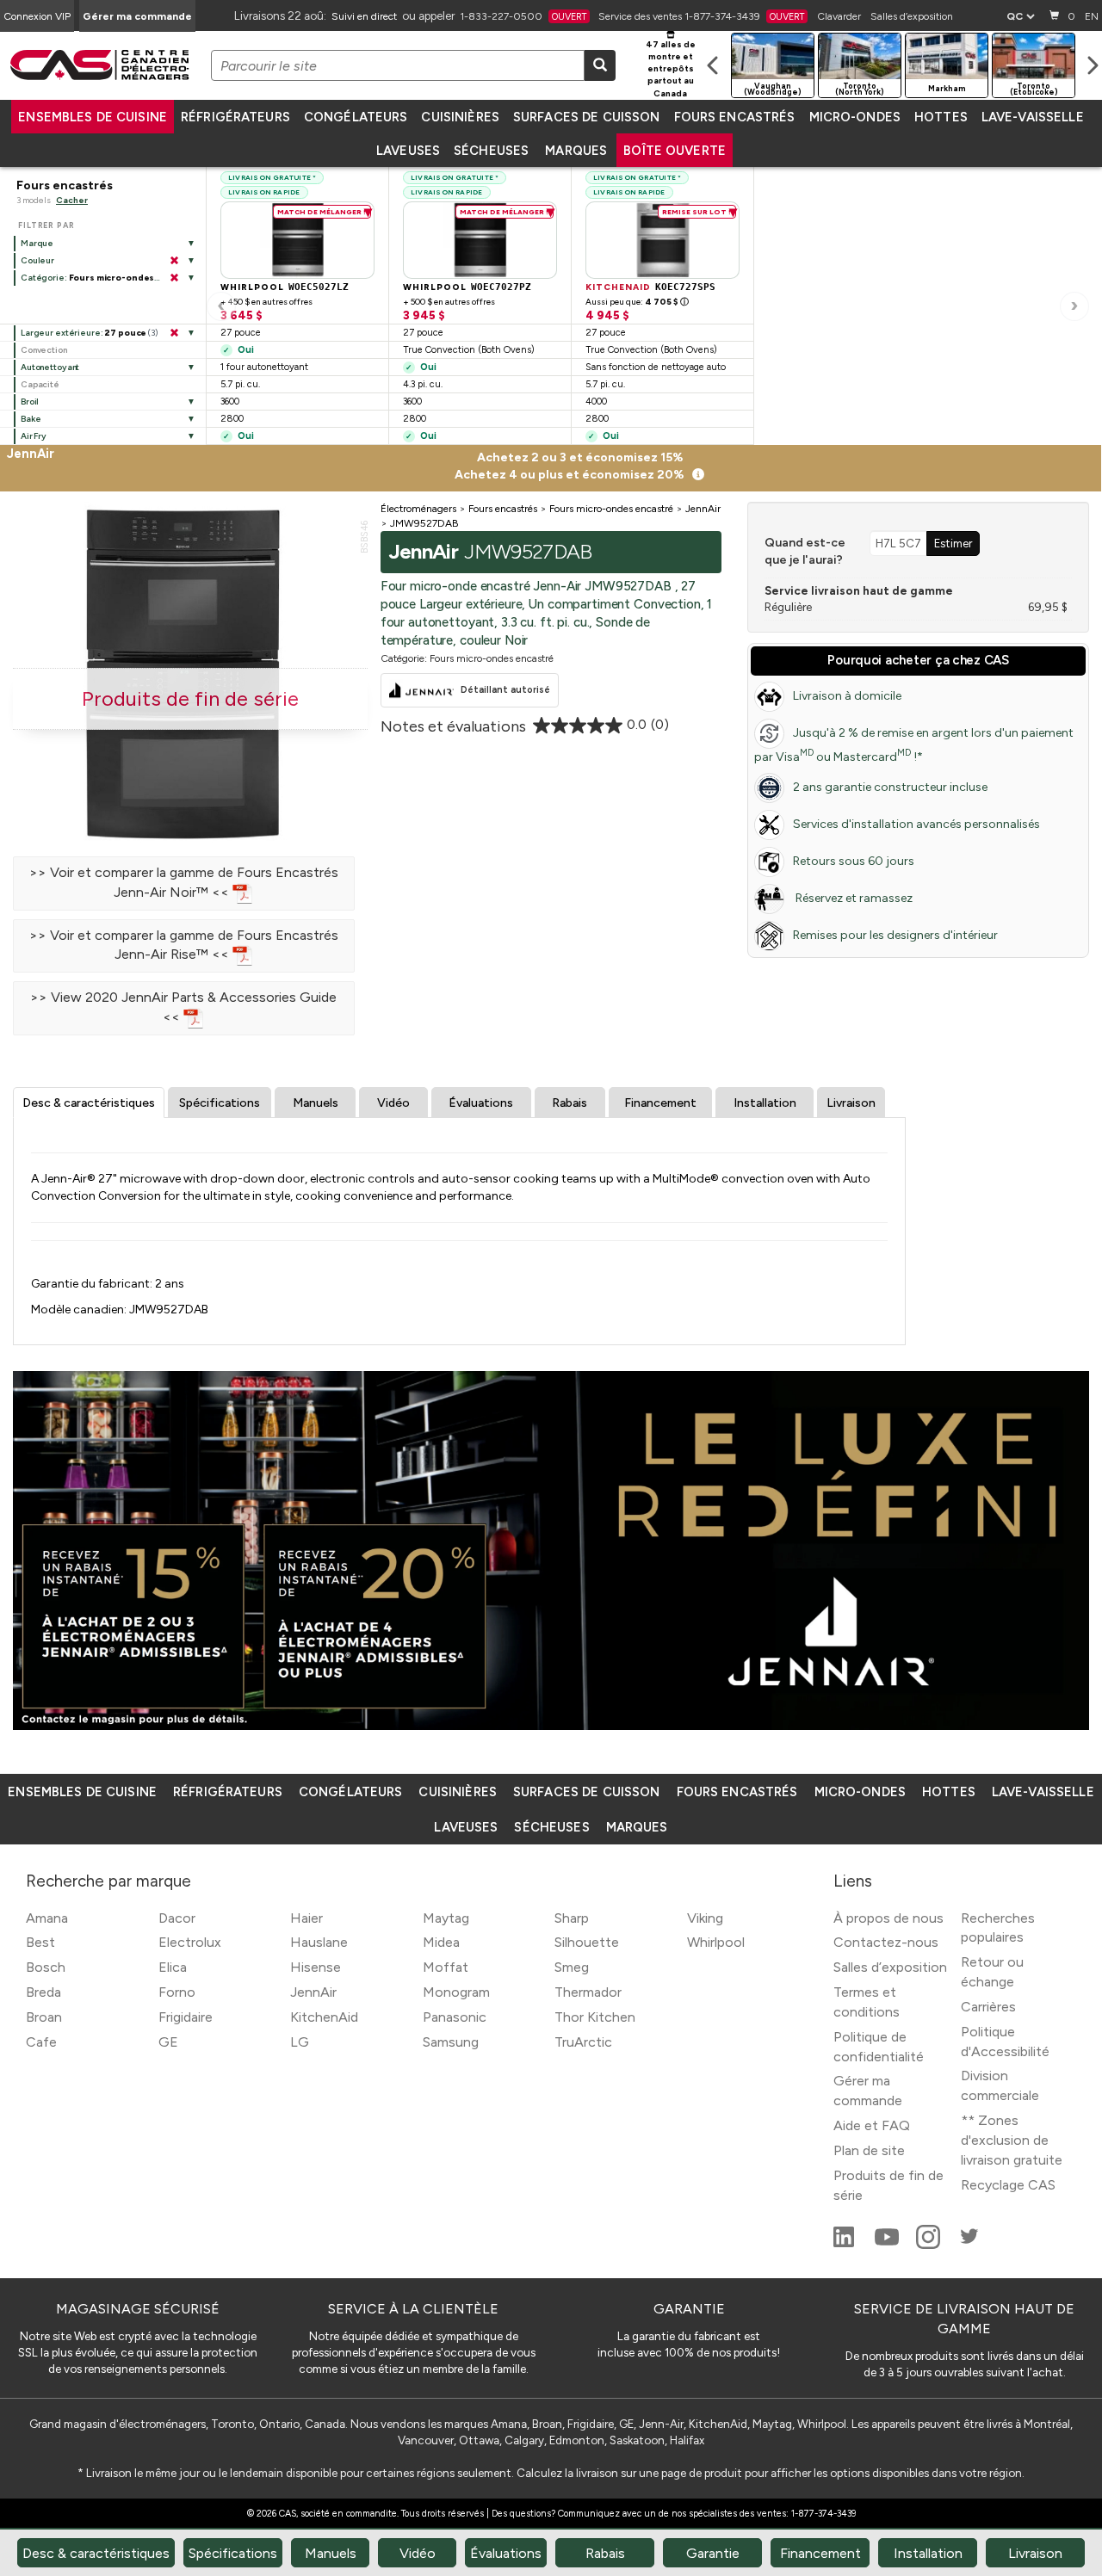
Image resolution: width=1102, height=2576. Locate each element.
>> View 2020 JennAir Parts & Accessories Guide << (183, 1007)
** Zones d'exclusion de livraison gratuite (1012, 2140)
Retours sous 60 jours (854, 861)
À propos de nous (888, 1918)
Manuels (316, 1103)
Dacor (177, 1918)
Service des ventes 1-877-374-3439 (701, 16)
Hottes (941, 117)
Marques (576, 151)
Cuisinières (460, 117)
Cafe (41, 2042)
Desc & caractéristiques (89, 1103)
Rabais (570, 1103)
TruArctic (583, 2042)
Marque (37, 243)
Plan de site (869, 2150)
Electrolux (190, 1942)
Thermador (588, 1992)
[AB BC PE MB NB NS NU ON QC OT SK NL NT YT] (1020, 16)
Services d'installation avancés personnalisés (916, 824)
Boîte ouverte (675, 151)
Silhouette (587, 1942)
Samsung (451, 2042)
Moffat (446, 1967)
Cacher (72, 200)
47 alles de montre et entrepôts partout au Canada (671, 69)
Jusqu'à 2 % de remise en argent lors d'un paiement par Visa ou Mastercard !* (914, 745)
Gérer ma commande (137, 16)
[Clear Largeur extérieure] (174, 333)
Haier (306, 1918)
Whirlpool (716, 1942)
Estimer (953, 543)
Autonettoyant (50, 367)
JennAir (313, 1992)
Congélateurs (356, 117)
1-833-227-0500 (523, 16)
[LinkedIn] (845, 2244)
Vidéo (393, 1103)
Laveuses (408, 151)
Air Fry (34, 436)
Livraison (851, 1103)
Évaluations (481, 1103)
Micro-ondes (855, 117)
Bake (31, 419)
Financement (660, 1103)
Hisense (316, 1967)
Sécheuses (491, 151)
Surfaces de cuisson (587, 117)
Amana (47, 1918)
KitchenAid (324, 2017)
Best (40, 1942)
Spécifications (220, 1103)
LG (300, 2042)
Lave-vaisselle (1033, 117)
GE (168, 2042)
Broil (30, 402)
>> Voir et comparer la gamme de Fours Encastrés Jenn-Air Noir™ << (184, 882)
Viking (705, 1918)
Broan (44, 2017)
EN (1092, 16)
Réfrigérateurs (235, 117)
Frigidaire (186, 2017)
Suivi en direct (364, 16)
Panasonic (455, 2017)
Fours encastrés (735, 117)
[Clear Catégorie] (174, 278)
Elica (173, 1967)
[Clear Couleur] (174, 261)
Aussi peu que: (637, 302)
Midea (441, 1942)
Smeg (572, 1967)
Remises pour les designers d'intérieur (895, 935)
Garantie (713, 2553)
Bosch (46, 1967)
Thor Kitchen (595, 2017)
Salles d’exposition (912, 16)
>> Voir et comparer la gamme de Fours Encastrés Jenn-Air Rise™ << (184, 945)
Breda (43, 1992)
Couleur (37, 260)
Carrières (988, 2007)
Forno (177, 1992)
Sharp (572, 1918)
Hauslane (319, 1942)
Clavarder (839, 16)
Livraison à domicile (847, 696)
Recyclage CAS (1008, 2185)
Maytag (446, 1918)
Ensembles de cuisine (93, 117)
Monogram (456, 1992)
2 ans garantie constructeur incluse (890, 787)
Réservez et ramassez (853, 898)
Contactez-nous (886, 1942)
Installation (765, 1103)
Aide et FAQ (872, 2125)
